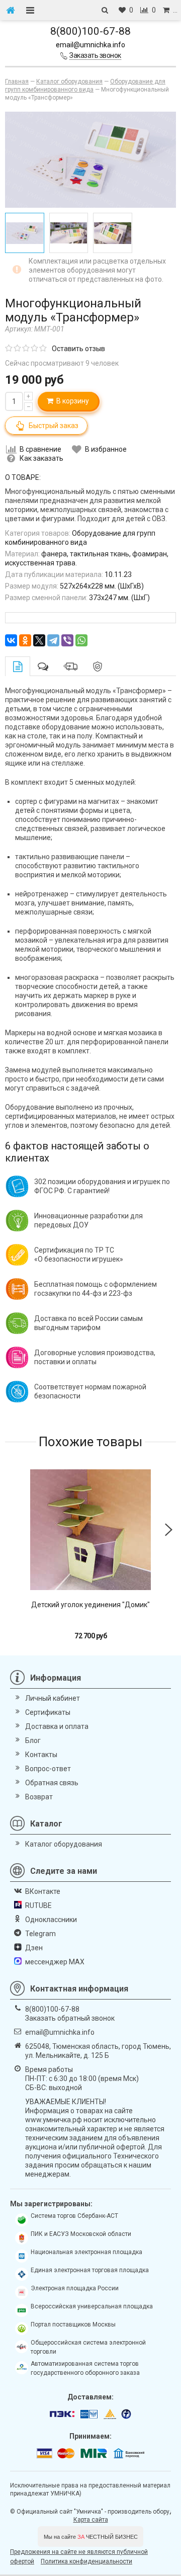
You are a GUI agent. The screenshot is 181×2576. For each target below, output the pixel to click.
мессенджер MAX (55, 1962)
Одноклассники (51, 1920)
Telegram (40, 1934)
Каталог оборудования (64, 1844)
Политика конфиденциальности (86, 2561)
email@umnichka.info (90, 45)
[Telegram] (53, 640)
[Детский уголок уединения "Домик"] (90, 1530)
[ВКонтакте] (11, 640)
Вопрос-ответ (48, 1769)
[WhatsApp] (81, 640)
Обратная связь (52, 1783)
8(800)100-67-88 (90, 31)
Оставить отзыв (78, 349)
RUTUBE (38, 1905)
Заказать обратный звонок (70, 2018)
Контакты (41, 1755)
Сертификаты (48, 1712)
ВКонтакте (43, 1891)
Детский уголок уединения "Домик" (90, 1605)
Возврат (39, 1797)
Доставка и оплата (57, 1726)
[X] (39, 640)
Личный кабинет (53, 1698)
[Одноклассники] (25, 640)
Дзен (34, 1948)
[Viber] (67, 640)
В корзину (71, 401)
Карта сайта (91, 2520)
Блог (33, 1740)
